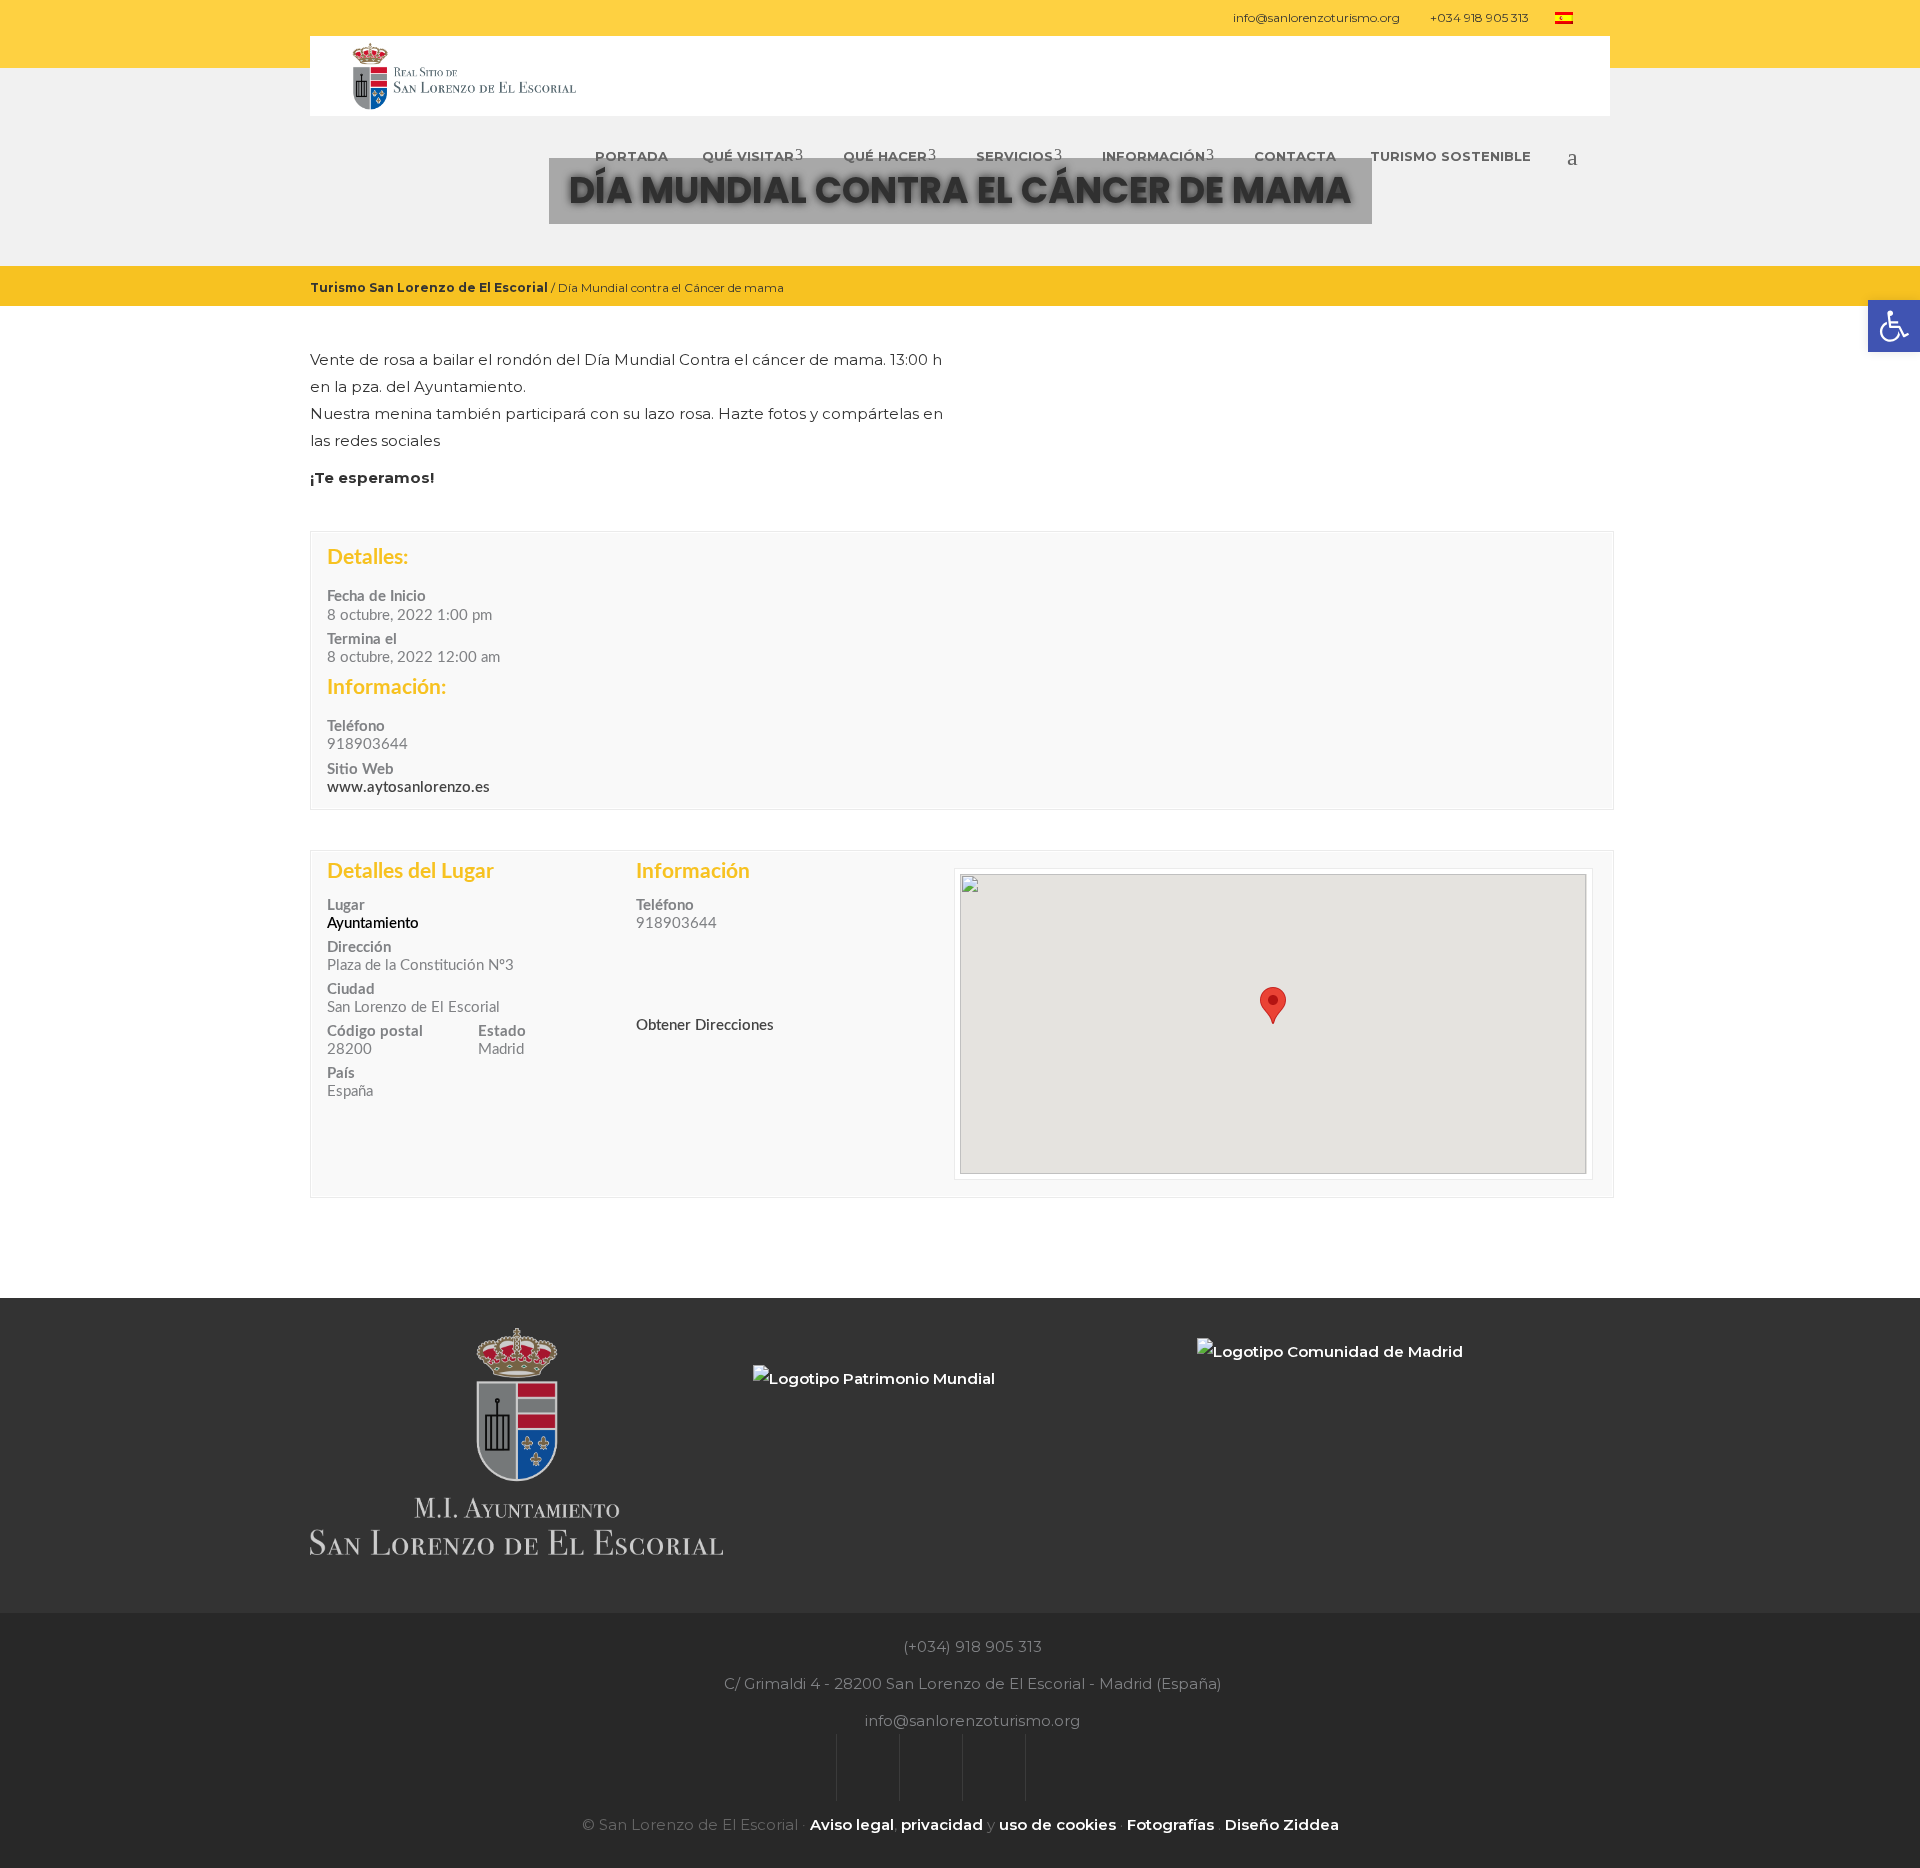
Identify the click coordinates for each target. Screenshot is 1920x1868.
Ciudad (351, 989)
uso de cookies (1057, 1824)
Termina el (362, 639)
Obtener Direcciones (705, 1025)
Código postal (375, 1031)
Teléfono (356, 726)
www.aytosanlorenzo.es (408, 787)
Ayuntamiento (373, 923)
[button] (1273, 1005)
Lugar (346, 905)
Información (693, 871)
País (341, 1073)
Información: (386, 687)
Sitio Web (360, 769)
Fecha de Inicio (376, 596)
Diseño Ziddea (1282, 1824)
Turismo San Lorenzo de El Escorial (429, 286)
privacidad (942, 1824)
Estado (502, 1031)
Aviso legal (852, 1824)
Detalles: (367, 557)
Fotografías (1170, 1824)
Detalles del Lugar (410, 871)
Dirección (359, 947)
